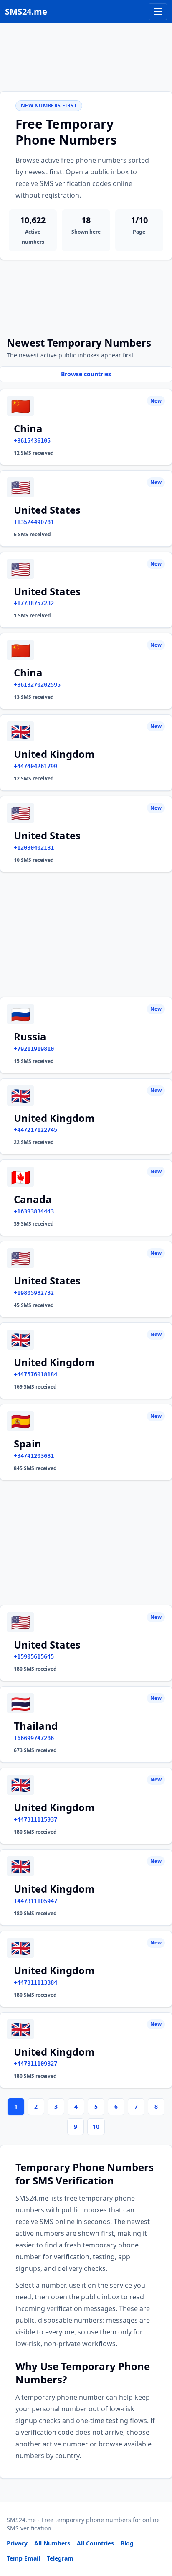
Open (50, 2559)
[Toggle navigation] (158, 12)
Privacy (17, 2543)
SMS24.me (26, 11)
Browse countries (86, 374)
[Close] (157, 2532)
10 (96, 2126)
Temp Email (23, 2558)
